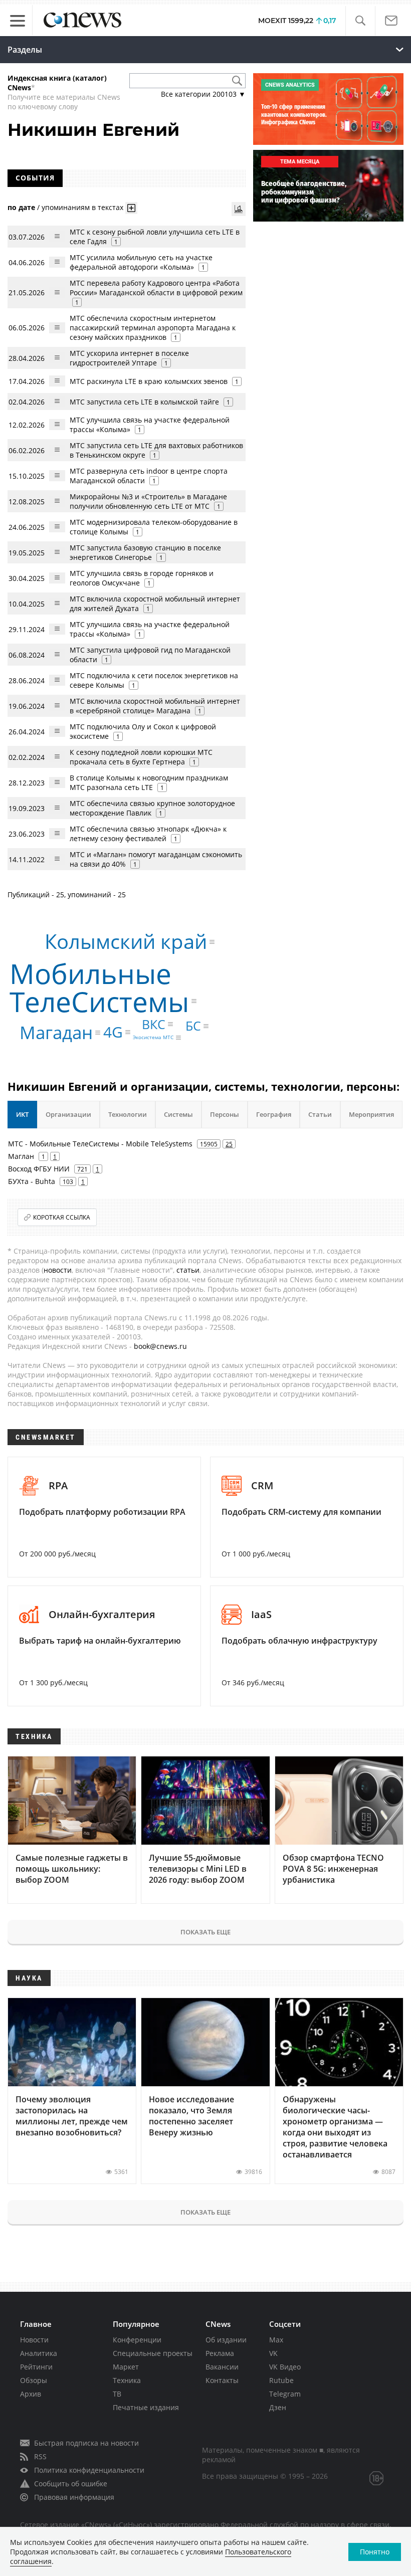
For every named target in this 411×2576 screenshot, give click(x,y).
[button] (360, 21)
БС (193, 1026)
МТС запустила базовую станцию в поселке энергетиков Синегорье (145, 552)
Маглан (21, 1156)
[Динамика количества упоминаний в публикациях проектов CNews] (239, 209)
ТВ (117, 2394)
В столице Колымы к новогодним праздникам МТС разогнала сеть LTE (149, 782)
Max (276, 2340)
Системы (178, 1114)
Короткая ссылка (62, 1217)
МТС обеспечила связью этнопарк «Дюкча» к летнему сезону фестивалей (148, 834)
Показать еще (205, 1932)
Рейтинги (36, 2367)
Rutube (281, 2380)
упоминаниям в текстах (82, 207)
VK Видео (285, 2367)
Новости (34, 2340)
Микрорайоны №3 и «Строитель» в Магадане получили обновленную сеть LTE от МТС (148, 501)
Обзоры (34, 2380)
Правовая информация (74, 2497)
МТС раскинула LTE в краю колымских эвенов (149, 381)
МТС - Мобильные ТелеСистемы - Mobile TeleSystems (100, 1144)
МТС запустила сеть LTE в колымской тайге (144, 402)
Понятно (375, 2552)
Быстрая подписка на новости (86, 2443)
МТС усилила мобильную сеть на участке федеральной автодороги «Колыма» (141, 262)
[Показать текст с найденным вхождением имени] (131, 208)
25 (229, 1144)
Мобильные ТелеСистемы (99, 987)
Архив (31, 2394)
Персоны (225, 1114)
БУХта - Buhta (32, 1181)
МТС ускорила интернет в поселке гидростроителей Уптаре (129, 358)
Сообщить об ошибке (71, 2484)
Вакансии (222, 2367)
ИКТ (22, 1114)
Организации (68, 1114)
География (274, 1114)
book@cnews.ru (160, 1346)
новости (58, 1270)
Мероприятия (371, 1114)
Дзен (278, 2407)
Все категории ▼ (203, 94)
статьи (188, 1270)
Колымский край (126, 942)
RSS (40, 2456)
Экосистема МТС (153, 1038)
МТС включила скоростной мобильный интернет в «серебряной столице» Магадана (155, 706)
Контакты (222, 2380)
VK (273, 2353)
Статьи (320, 1114)
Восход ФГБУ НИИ (39, 1169)
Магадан (56, 1032)
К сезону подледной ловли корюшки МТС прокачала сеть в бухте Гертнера (141, 757)
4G (113, 1032)
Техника (127, 2380)
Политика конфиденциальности (89, 2470)
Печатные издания (146, 2407)
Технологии (128, 1114)
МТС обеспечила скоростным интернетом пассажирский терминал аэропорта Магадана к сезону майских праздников (153, 328)
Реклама (220, 2353)
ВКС (154, 1024)
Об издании (226, 2340)
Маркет (126, 2367)
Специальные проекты (153, 2353)
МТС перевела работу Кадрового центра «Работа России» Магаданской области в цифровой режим (156, 288)
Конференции (137, 2340)
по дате (21, 207)
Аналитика (39, 2353)
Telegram (285, 2394)
